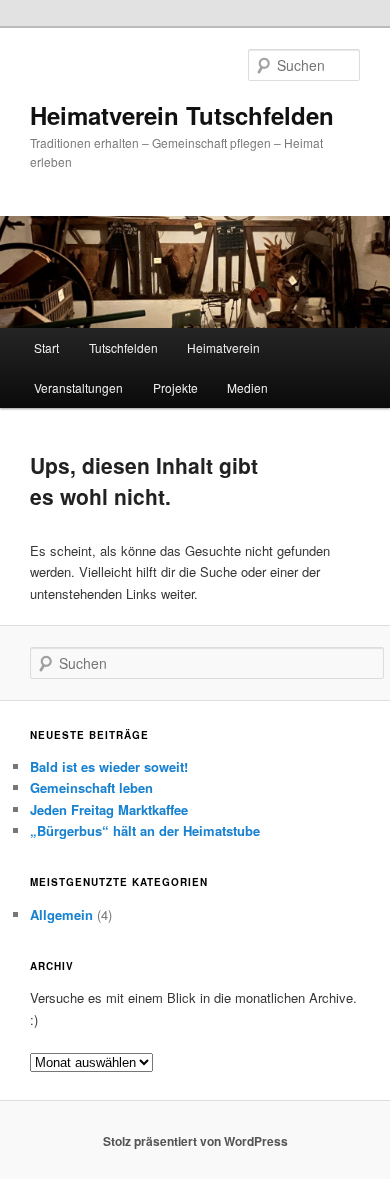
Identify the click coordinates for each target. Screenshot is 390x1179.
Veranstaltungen (78, 387)
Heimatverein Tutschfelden (182, 115)
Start (46, 347)
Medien (247, 387)
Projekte (175, 387)
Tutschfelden (123, 347)
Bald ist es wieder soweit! (109, 766)
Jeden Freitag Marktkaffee (109, 809)
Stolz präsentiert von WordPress (195, 1141)
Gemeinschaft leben (91, 787)
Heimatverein (223, 347)
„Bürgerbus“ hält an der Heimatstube (145, 830)
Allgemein (61, 914)
